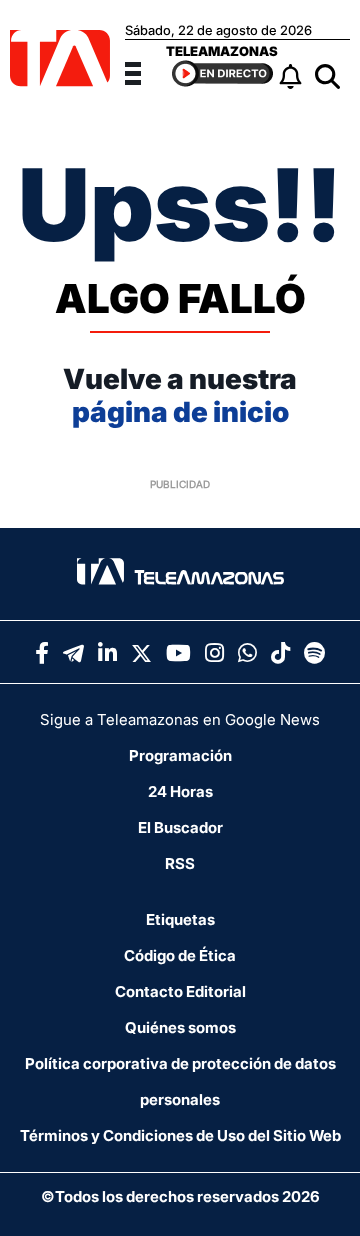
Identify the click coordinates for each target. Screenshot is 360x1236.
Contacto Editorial (180, 991)
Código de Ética (180, 955)
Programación (180, 755)
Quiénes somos (180, 1027)
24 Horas (180, 791)
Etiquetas (180, 919)
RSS (180, 863)
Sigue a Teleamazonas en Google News (180, 719)
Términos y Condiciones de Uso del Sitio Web (180, 1135)
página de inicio (180, 412)
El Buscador (180, 827)
